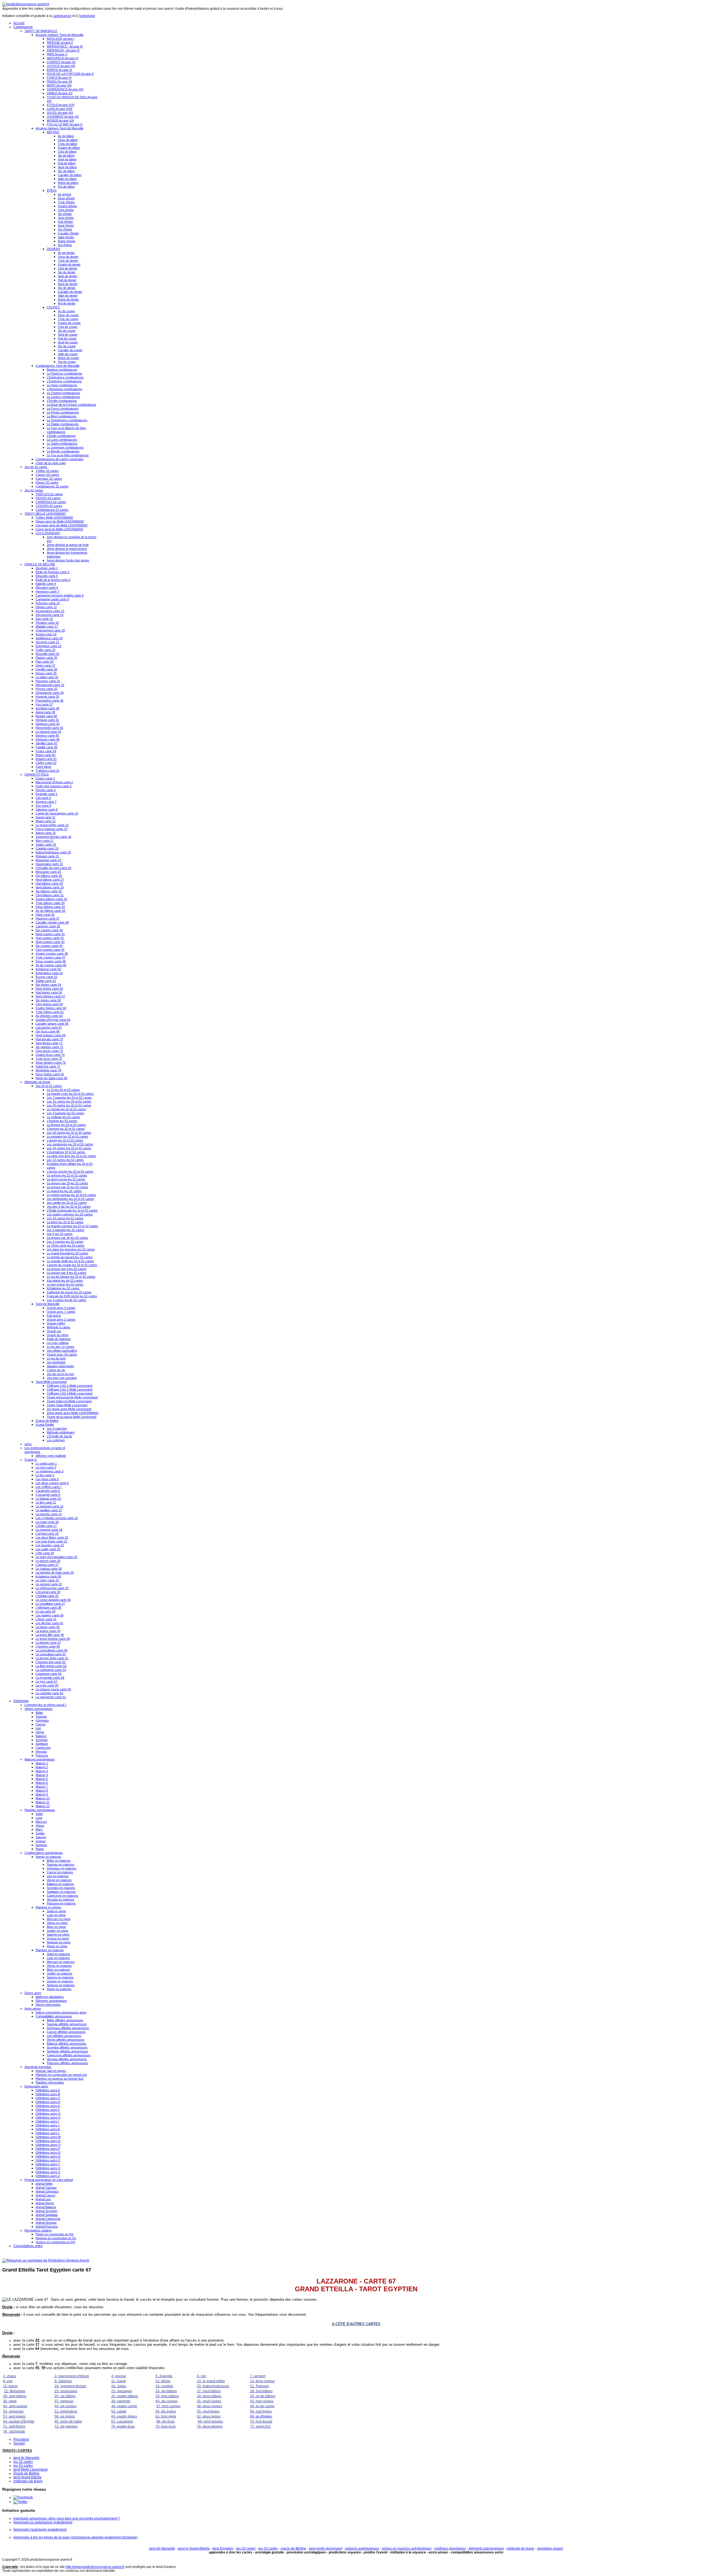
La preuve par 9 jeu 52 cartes (67, 1269)
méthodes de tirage (28, 2481)
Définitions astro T (48, 2164)
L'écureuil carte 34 (48, 1592)
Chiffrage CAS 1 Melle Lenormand (70, 1386)
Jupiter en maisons (60, 1973)
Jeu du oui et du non (60, 1374)
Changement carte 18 (50, 630)
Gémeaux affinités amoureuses (68, 2028)
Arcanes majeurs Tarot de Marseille (60, 35)
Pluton (40, 1849)
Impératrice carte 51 (49, 973)
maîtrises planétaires (450, 2548)
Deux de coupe (68, 315)
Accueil (19, 23)
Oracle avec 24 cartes (62, 1354)
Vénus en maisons (59, 1966)
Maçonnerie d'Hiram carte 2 (54, 782)
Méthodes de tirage (37, 1082)
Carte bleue (43, 767)
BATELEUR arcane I (60, 39)
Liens (28, 1444)
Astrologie (21, 1701)
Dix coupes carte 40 (49, 930)
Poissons (42, 1755)
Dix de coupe (67, 346)
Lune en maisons (58, 1958)
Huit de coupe (67, 338)
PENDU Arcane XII (59, 81)
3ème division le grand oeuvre (67, 549)
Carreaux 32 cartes (49, 479)
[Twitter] (20, 2502)
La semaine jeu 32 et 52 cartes (67, 1136)
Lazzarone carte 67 (49, 1027)
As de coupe (66, 311)
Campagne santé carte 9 (52, 599)
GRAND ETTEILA (37, 774)
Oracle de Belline (47, 1421)
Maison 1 (42, 1763)
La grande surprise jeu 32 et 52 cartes (72, 1226)
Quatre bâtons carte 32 (51, 899)
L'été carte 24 (45, 1553)
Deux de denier (68, 257)
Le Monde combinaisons (63, 451)
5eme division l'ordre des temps (68, 560)
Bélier (39, 1713)
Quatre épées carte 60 (51, 1008)
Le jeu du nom (56, 1358)
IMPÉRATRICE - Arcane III (65, 46)
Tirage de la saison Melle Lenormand (71, 1417)
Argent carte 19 (46, 634)
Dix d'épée (65, 229)
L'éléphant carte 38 (48, 1607)
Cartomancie (23, 27)
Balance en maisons (60, 1884)
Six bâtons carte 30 (49, 891)
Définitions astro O (48, 2145)
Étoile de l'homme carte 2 (52, 572)
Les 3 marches (57, 1428)
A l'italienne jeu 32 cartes (63, 1288)
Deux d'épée (66, 198)
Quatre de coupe (69, 323)
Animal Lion (43, 2199)
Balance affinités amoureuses (67, 2044)
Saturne (41, 1837)
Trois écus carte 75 (49, 1059)
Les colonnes (56, 1440)
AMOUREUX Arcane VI (62, 58)
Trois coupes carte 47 (50, 957)
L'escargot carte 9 (48, 1495)
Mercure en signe (59, 1919)
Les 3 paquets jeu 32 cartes (65, 1230)
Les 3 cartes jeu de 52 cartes (66, 1300)
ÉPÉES (52, 190)
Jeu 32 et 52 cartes (49, 1086)
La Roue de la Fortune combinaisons (71, 405)
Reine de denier (68, 299)
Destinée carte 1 (47, 568)
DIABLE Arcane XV (60, 93)
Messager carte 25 (48, 872)
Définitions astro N (48, 2141)
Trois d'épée (66, 202)
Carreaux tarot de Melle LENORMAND (62, 525)
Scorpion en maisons (61, 1888)
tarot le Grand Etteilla (194, 2548)
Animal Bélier (44, 2184)
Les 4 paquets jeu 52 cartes (65, 1113)
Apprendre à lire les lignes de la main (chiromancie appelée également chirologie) (76, 2537)
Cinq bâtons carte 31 (50, 895)
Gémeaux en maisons (62, 1868)
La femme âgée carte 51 (52, 1658)
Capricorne (43, 1748)
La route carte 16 (47, 1522)
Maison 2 (42, 1767)
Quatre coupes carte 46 (52, 953)
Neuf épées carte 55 (49, 989)
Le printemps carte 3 (50, 1471)
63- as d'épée (260, 2416)
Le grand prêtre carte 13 (52, 825)
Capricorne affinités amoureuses (69, 2055)
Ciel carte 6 (43, 798)
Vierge (40, 1732)
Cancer (41, 1724)
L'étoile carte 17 (46, 1526)
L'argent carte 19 (47, 1534)
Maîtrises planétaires (50, 1997)
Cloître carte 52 (46, 763)
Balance (41, 1736)
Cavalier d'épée (68, 233)
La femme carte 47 (48, 1643)
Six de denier (67, 272)
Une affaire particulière (62, 1351)
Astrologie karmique (38, 2067)
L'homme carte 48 (48, 1646)
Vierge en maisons (59, 1880)
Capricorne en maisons (62, 1896)
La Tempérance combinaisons (67, 420)
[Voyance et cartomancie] (46, 2260)
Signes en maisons (48, 1857)
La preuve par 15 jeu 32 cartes (67, 1183)
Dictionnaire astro (36, 2086)
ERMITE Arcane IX (59, 70)
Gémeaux (42, 1720)
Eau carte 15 (44, 619)
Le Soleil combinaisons (62, 444)
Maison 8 (42, 1790)
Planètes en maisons (50, 1950)
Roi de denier (67, 303)
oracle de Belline (293, 2548)
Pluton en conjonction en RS (55, 2234)
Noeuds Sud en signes (51, 2071)
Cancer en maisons (60, 1872)
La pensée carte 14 (49, 1514)
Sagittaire (42, 1744)
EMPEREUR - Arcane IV (63, 50)
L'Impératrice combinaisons (65, 377)
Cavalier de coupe (70, 350)
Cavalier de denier (70, 292)
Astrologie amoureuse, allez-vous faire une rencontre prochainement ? (67, 2518)
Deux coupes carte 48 (51, 961)
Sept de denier (68, 276)
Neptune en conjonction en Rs (56, 2238)
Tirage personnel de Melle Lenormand (72, 1397)
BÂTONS (53, 132)
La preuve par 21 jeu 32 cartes (67, 1187)
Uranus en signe (58, 1938)
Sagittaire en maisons (61, 1892)
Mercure (41, 1822)
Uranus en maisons (60, 1981)
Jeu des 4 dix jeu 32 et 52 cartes (69, 1207)
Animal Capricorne (48, 2219)
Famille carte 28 (46, 669)
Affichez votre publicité (51, 1456)
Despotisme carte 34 (50, 693)
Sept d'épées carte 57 (50, 996)
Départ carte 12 (46, 607)
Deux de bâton (68, 140)
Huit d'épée (65, 222)
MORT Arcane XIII (59, 85)
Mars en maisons (58, 1970)
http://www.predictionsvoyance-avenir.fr (95, 2567)
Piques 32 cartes (47, 482)
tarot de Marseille (26, 2458)
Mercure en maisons (61, 1962)
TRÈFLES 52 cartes (49, 494)
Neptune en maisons (61, 1985)
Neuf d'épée (66, 226)
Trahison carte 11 (47, 771)
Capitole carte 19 (47, 848)
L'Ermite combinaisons (62, 401)
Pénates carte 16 (47, 623)
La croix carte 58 (47, 1685)
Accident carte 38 (47, 708)
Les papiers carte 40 (50, 1615)
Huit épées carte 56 (49, 992)
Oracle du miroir (58, 1335)
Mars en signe (56, 1927)
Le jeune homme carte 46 (53, 1639)
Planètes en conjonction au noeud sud (61, 2075)
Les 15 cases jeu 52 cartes (65, 1218)
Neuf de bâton (67, 167)
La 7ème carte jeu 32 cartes (66, 1245)
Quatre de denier (69, 264)
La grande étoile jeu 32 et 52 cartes (70, 1261)
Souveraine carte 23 (49, 864)
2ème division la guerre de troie (68, 545)
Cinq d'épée (66, 210)
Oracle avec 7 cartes (61, 1312)
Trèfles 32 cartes (47, 471)
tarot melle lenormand (326, 2548)
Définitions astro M (48, 2137)
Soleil (39, 1814)
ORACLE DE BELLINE (40, 564)
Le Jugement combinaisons (65, 447)
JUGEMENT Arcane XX (63, 117)
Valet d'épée (66, 237)
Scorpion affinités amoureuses (67, 2047)
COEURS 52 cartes (49, 506)
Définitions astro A (48, 2090)
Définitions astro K (48, 2129)
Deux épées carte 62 (50, 1074)
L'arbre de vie (56, 1370)
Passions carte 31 (48, 681)
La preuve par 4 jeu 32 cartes (67, 1273)
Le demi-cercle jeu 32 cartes (66, 1179)
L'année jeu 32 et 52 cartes (65, 1140)
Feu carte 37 (44, 704)
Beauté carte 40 (46, 716)
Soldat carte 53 (46, 981)
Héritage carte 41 (47, 720)
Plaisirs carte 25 (46, 658)
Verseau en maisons (60, 1899)
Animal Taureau (46, 2188)
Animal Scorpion (46, 2211)
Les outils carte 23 (48, 1549)
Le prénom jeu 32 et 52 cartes (67, 1175)
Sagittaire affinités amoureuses (67, 2051)
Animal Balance (46, 2207)
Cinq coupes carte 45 (50, 950)
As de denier (66, 253)
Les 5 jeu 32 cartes (60, 1234)
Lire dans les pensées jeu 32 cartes (71, 1249)
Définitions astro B (48, 2094)
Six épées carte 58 (48, 1000)
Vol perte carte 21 (47, 642)
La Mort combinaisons (62, 416)
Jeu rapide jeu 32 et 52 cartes (67, 1203)
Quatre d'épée (67, 206)
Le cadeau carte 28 (49, 1569)
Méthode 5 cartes (59, 1327)
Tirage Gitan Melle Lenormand (67, 1405)
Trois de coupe (68, 319)
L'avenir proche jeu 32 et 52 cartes (70, 1171)
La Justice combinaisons (63, 397)
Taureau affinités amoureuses (67, 2024)
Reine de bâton (68, 183)
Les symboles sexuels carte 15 (57, 1518)
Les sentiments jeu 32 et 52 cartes (70, 1144)
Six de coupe (67, 331)
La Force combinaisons (63, 408)
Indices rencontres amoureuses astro (61, 2012)
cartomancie (62, 16)
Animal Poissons (47, 2226)
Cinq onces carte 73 (49, 1051)
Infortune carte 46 (48, 739)
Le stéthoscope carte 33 (52, 1588)
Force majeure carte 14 (51, 829)
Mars (39, 1829)
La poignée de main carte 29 (55, 1572)
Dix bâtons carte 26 (49, 876)
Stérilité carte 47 (46, 743)
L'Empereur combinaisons (64, 381)
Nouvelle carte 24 (47, 654)
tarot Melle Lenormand (30, 2470)
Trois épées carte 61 (50, 1012)
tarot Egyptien (223, 2548)
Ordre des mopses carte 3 (54, 786)
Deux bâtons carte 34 (50, 907)
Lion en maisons (58, 1876)
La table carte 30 (47, 677)
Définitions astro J (48, 2125)
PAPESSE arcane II (60, 43)
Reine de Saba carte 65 (51, 1078)
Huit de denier (67, 280)
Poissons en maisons (61, 1903)
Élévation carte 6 (47, 588)
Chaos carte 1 (45, 778)
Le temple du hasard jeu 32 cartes (70, 1257)
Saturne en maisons (60, 1977)
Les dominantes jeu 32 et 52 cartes (70, 1199)
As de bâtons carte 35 (50, 911)
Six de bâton (66, 155)
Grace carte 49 (46, 751)
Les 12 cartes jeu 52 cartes (65, 1160)
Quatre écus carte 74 (50, 1055)
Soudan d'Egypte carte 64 (53, 1020)
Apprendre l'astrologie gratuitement (40, 2530)
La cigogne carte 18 (49, 1530)
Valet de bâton (67, 179)
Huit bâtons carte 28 (49, 883)
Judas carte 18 (46, 844)
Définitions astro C (48, 2098)
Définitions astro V (48, 2172)
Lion (38, 1728)
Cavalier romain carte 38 (52, 922)
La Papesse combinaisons (65, 373)
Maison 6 (42, 1783)
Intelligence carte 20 (49, 638)
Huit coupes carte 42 (50, 938)
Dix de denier (67, 288)
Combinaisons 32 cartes (52, 486)
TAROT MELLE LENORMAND (45, 514)
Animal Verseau (46, 2223)
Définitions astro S (48, 2160)
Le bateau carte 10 (48, 1498)
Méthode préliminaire (61, 1432)
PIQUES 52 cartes (48, 498)
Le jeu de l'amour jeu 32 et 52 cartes (71, 1277)
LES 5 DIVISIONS (48, 533)
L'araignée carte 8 (48, 1491)
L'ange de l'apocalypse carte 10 (57, 813)
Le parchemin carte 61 (51, 1697)
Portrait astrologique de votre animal (49, 2180)
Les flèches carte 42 (49, 1623)
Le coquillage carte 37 (50, 1604)
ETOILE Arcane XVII (60, 105)
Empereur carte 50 (48, 969)
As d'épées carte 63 (49, 1016)
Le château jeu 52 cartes (63, 1117)
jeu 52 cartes (23, 2466)
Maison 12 (43, 1806)
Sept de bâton (67, 159)
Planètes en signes (48, 1907)
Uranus (41, 1841)
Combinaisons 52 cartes (52, 510)
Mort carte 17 (45, 841)
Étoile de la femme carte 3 (53, 580)
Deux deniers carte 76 (51, 1062)
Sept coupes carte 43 (50, 942)
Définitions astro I (47, 2121)
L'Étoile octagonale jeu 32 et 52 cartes (72, 1210)
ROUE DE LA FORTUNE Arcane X (70, 74)
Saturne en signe (58, 1935)
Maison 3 (42, 1771)
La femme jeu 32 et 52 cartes (66, 1125)
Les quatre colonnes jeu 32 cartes (70, 1214)
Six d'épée (65, 214)
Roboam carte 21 (47, 856)
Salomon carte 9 (47, 809)
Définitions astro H (48, 2117)
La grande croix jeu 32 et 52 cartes (70, 1094)
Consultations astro (28, 2246)
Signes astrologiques (39, 1709)
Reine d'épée (67, 241)
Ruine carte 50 (45, 755)
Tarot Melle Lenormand (51, 1382)
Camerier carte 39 (48, 926)
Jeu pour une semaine (62, 1378)
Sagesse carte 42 (48, 724)
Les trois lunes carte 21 (51, 1541)
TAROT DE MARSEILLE (41, 31)
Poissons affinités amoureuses (67, 2063)
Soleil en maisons (58, 1954)
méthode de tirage (521, 2548)
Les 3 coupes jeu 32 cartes (65, 1242)
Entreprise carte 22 (49, 646)
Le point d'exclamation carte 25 (56, 1557)
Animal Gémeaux (47, 2191)
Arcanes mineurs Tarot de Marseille (60, 128)
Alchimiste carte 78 (48, 1070)
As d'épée (65, 194)
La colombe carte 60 (49, 1693)
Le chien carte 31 (47, 1580)
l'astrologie (87, 16)
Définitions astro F (48, 2110)
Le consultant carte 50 (51, 1654)
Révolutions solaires (38, 2230)
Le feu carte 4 (45, 1475)
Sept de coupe (68, 335)
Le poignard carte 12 (50, 1506)
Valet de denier (68, 296)
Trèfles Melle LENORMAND (54, 517)
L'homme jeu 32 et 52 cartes (66, 1129)
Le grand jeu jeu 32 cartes (64, 1191)
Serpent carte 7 (46, 802)
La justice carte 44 (48, 1631)
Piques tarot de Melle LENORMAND (60, 521)
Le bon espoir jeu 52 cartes (65, 1284)
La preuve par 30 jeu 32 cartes (67, 1238)
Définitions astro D (48, 2102)
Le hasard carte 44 (48, 732)
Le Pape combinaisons (62, 385)
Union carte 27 (45, 665)
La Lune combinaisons (62, 440)
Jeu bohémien (56, 1362)
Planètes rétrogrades (50, 2082)
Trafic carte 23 (45, 650)
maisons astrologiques (362, 2548)
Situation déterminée (60, 1366)
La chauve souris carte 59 (53, 1689)
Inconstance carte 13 (50, 611)
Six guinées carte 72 (49, 1047)
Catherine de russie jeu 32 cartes (69, 1292)
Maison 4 (42, 1775)
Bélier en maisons (59, 1861)
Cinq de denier (68, 268)
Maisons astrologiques (40, 1759)
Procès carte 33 (46, 689)
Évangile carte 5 (46, 794)
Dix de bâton (66, 171)
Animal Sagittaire (47, 2215)
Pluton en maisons (59, 1989)
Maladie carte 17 (47, 626)
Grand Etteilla (45, 1425)
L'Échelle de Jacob (59, 1436)
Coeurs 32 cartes (47, 475)
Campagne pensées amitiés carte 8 (60, 595)
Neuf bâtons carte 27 (50, 880)
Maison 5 (42, 1779)
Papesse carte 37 (48, 918)
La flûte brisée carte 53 (51, 1666)
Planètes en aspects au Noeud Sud (59, 2079)
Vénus (40, 1826)
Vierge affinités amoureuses (65, 2040)
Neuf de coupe (68, 342)
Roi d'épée (65, 245)
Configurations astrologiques (44, 1853)
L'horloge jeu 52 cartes (62, 1121)
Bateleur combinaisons (62, 370)
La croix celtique (58, 1343)
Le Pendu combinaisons (63, 412)
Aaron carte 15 (46, 833)
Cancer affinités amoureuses (66, 2032)
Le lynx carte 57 (46, 1681)
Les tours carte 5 (47, 1479)
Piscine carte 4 (46, 790)
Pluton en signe (57, 1946)
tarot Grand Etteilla (27, 2477)
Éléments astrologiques (51, 2001)
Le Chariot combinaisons (63, 393)
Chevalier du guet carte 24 (53, 868)
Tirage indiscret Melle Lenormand (69, 1401)
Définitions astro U (48, 2168)
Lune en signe (56, 1915)
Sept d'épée (66, 218)
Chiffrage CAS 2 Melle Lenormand (70, 1389)
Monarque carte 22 (48, 860)
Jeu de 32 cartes (36, 467)
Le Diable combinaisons (63, 424)
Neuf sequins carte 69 (50, 1035)
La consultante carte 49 (51, 1650)
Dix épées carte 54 (48, 985)
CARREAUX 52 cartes (51, 502)
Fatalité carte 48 (46, 747)
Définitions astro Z (48, 2176)
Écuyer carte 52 (46, 977)
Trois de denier (68, 261)
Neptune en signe (59, 1942)
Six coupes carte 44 (49, 946)
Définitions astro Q (48, 2153)
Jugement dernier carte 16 (53, 837)
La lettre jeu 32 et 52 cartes (65, 1222)
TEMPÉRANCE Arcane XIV (65, 89)
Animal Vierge (45, 2203)
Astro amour (33, 2008)
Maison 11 (42, 1802)
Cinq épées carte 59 (49, 1004)
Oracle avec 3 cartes (61, 1308)
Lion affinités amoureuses (64, 2036)
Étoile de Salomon (59, 1339)
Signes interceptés (48, 2005)
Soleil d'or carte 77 (48, 1066)
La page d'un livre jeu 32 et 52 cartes (71, 1156)
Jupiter (40, 1833)
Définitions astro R (48, 2156)
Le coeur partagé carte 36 (53, 1600)
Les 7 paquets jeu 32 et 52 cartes (69, 1098)
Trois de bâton (68, 144)
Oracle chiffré (56, 1323)
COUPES (53, 307)
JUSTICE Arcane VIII (61, 66)
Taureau (41, 1716)
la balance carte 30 (48, 1576)
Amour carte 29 (46, 673)
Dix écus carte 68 (48, 1031)
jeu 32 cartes (23, 2462)
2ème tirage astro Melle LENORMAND (73, 1413)
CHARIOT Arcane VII (61, 62)
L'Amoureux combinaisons (65, 389)
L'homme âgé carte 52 (51, 1662)
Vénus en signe (57, 1923)
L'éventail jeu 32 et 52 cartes (66, 1152)
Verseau (41, 1752)
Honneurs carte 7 (47, 591)
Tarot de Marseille (48, 1304)
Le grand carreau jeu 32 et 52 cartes (71, 1195)
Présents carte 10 (48, 603)
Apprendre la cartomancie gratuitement (43, 2522)
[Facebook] (23, 2497)
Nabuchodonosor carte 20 (53, 852)
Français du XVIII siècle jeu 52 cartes (72, 1296)
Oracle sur (54, 1331)
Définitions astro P (48, 2149)
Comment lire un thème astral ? (45, 1705)
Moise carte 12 (46, 821)
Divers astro (33, 1993)
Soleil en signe (56, 1911)
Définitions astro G (48, 2114)
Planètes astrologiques (40, 1810)
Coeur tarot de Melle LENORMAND (59, 529)
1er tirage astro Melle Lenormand (69, 1409)
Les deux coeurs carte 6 (52, 1483)
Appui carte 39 (45, 712)
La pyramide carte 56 (50, 1678)
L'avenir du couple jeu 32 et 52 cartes (72, 1265)
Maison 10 (43, 1798)
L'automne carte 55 (49, 1674)
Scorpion (42, 1740)
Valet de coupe (68, 354)
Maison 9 (42, 1794)
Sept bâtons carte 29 (50, 887)
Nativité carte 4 (46, 584)
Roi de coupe (67, 362)
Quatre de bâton (69, 148)
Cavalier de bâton (70, 175)
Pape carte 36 (45, 915)
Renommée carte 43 (49, 728)
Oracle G (31, 1460)
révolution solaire (550, 2548)
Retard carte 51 (46, 759)
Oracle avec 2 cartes (61, 1319)
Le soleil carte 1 (46, 1463)
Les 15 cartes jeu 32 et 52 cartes (69, 1101)
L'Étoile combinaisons (61, 436)
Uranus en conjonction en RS (55, 2242)
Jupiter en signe (57, 1931)
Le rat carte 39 (45, 1611)
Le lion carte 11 (46, 1502)
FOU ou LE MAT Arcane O (65, 124)
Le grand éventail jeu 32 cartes (67, 1253)
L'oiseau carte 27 (47, 1565)
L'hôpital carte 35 (47, 1596)
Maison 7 (42, 1787)
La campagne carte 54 (51, 1670)
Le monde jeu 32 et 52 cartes (66, 1109)
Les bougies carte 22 (50, 1545)
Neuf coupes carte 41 (50, 934)
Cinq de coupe (68, 327)
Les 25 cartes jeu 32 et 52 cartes (69, 1105)
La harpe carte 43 (48, 1627)
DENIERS (53, 249)
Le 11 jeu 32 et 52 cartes (63, 1090)
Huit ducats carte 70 (49, 1039)
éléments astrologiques (486, 2548)
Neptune (41, 1845)
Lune (39, 1818)
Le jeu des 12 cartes (60, 1347)
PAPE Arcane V (57, 54)
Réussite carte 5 (47, 576)
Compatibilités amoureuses (54, 2016)
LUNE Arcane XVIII (60, 109)
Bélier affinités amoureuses (65, 2020)
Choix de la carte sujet (51, 463)
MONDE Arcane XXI (60, 120)
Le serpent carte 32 (49, 1584)
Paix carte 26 (44, 662)
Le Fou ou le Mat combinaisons (68, 455)
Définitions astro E (48, 2106)
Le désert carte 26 (48, 1561)
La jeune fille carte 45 (50, 1635)
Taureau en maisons (60, 1864)
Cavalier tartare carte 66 (52, 1024)
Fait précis (54, 1316)
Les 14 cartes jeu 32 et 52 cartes (69, 1148)
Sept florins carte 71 (49, 1043)
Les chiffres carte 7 (49, 1487)
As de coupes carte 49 (51, 965)
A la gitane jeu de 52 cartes (65, 1280)
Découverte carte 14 (50, 615)
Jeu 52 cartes (34, 490)
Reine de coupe (68, 358)
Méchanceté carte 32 (50, 685)
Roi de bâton (66, 187)
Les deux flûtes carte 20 (52, 1537)
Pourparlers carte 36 (50, 700)
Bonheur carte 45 (47, 735)
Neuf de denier (68, 284)
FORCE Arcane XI (59, 78)
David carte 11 (45, 817)
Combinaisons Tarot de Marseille (58, 366)
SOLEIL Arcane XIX (60, 113)
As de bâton (66, 136)
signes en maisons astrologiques (407, 2548)
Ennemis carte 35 (47, 697)
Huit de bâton (67, 163)
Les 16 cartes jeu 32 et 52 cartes (69, 1133)
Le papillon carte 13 (49, 1510)
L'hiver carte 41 (46, 1619)
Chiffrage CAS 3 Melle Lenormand (70, 1393)
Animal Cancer (45, 2195)
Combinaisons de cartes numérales (60, 459)
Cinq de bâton (67, 152)
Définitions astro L (48, 2133)
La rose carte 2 (46, 1467)
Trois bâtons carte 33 (50, 903)
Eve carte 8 (43, 806)
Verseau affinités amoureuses (67, 2059)
